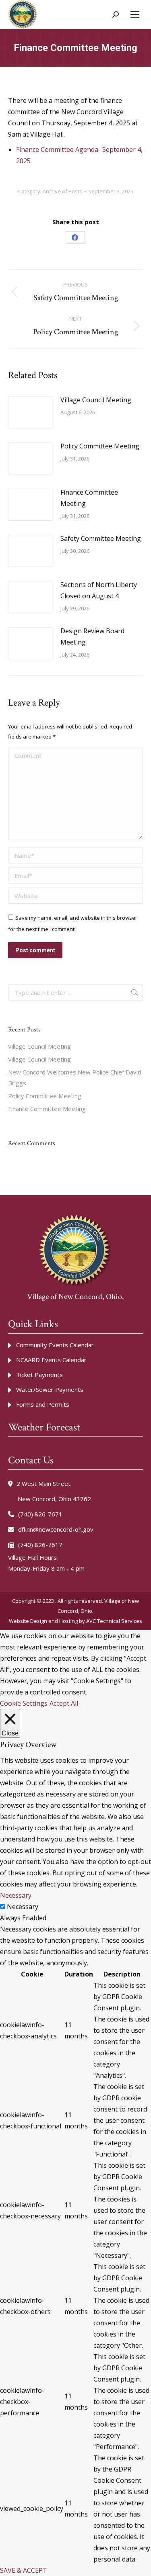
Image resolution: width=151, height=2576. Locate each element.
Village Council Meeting (96, 400)
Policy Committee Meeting (100, 446)
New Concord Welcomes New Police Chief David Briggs (75, 1077)
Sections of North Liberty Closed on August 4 (99, 590)
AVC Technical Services (114, 1621)
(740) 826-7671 (40, 1514)
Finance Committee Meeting (89, 498)
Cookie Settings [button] (24, 1703)
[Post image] (30, 412)
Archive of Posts (62, 191)
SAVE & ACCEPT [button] (24, 2570)
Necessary (23, 1907)
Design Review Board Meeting (92, 636)
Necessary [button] (16, 1895)
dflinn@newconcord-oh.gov (56, 1529)
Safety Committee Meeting (101, 538)
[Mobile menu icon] (135, 14)
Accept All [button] (64, 1703)
